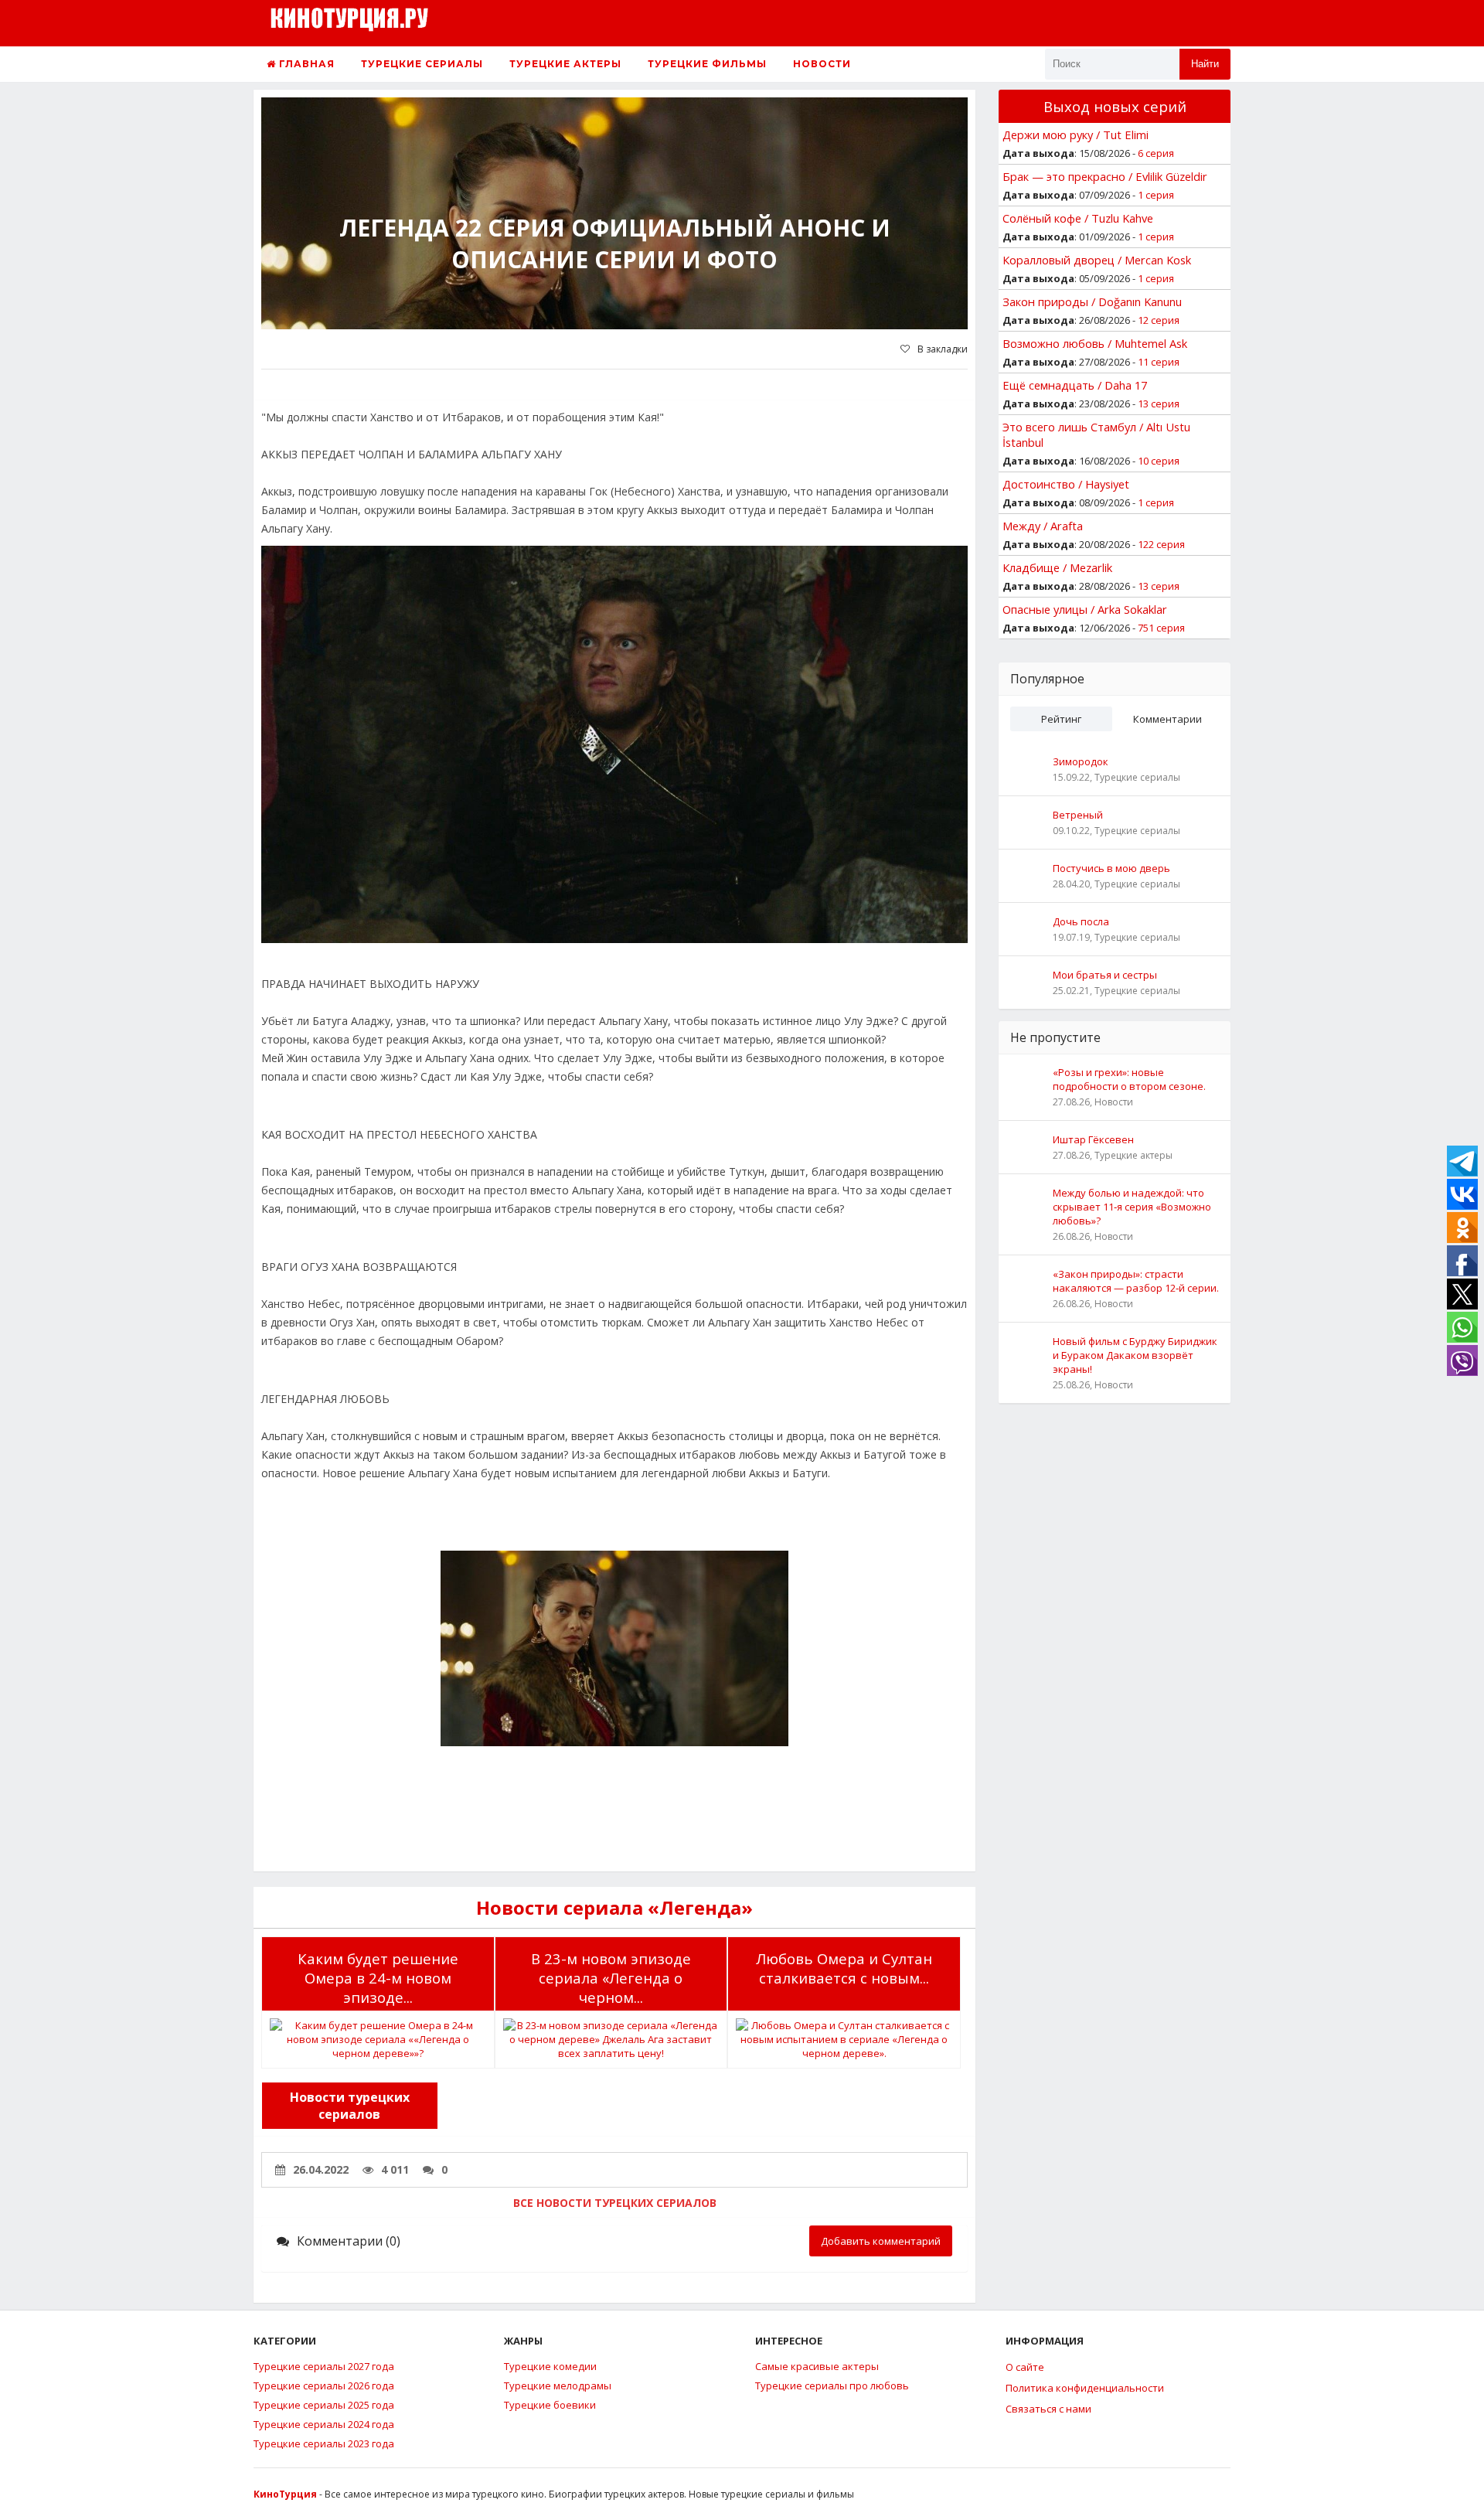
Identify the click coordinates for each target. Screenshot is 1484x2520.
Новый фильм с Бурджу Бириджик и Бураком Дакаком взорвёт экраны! (1135, 1355)
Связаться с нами (1048, 2409)
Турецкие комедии (550, 2366)
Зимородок (1081, 761)
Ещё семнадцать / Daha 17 (1075, 385)
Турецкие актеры (565, 64)
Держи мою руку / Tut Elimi (1076, 135)
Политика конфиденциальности (1085, 2388)
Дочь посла (1081, 921)
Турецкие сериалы (422, 64)
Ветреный (1078, 815)
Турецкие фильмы (707, 64)
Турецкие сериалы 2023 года (324, 2443)
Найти (1205, 64)
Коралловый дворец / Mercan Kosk (1097, 260)
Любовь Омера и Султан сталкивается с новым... (844, 1968)
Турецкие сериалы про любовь (832, 2385)
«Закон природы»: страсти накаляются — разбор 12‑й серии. (1136, 1281)
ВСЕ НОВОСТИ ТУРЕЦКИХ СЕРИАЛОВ (615, 2203)
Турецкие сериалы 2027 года (324, 2366)
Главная (305, 64)
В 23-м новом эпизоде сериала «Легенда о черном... (611, 1978)
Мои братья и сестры (1105, 975)
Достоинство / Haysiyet (1066, 484)
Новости (822, 64)
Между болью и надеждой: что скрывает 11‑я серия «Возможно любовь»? (1132, 1207)
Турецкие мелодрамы (558, 2385)
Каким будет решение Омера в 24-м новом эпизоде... (378, 1978)
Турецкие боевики (550, 2405)
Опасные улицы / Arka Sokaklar (1085, 609)
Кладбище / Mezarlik (1057, 567)
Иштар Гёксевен (1093, 1139)
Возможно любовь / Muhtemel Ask (1095, 343)
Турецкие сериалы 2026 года (324, 2385)
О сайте (1025, 2367)
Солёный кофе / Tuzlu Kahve (1078, 218)
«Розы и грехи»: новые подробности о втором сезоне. (1129, 1079)
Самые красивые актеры (817, 2366)
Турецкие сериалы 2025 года (324, 2405)
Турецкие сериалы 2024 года (324, 2424)
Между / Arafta (1043, 526)
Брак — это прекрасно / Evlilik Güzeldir (1105, 176)
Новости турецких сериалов (350, 2106)
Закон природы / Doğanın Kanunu (1092, 301)
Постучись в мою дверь (1111, 868)
